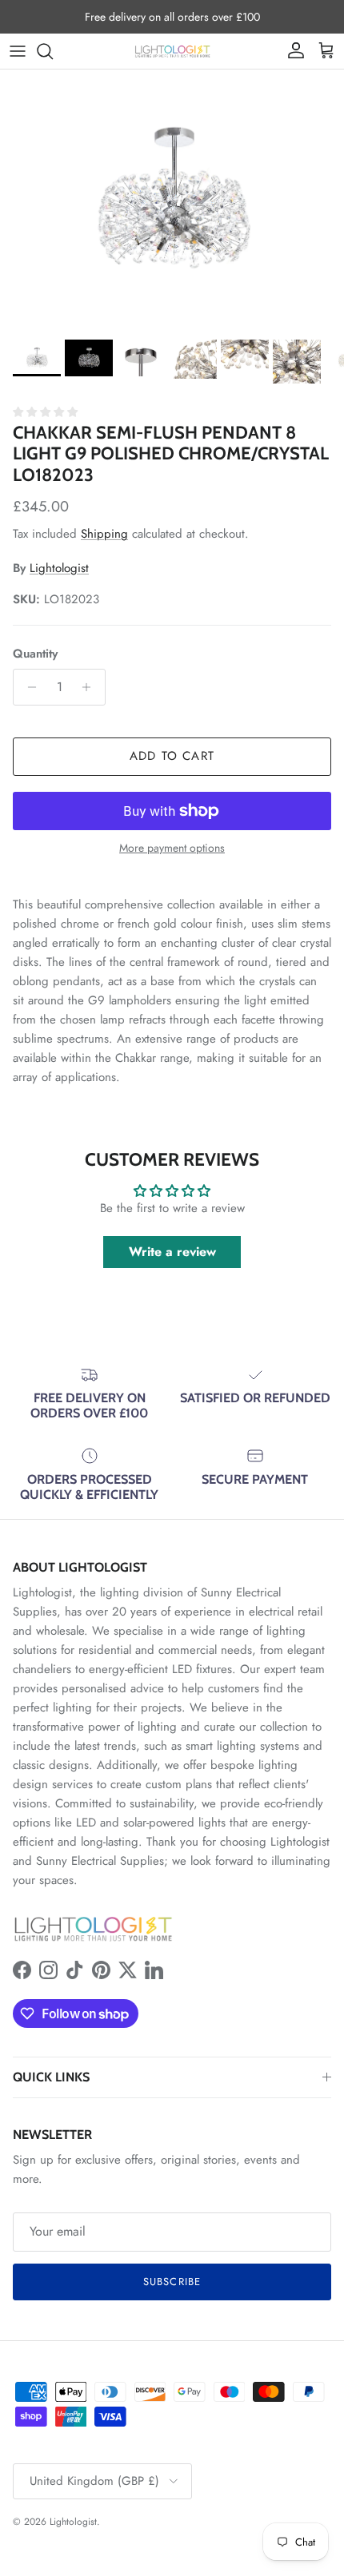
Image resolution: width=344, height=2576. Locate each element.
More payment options (172, 848)
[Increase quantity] (91, 687)
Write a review (172, 1252)
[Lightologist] (172, 51)
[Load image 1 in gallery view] (172, 201)
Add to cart (172, 756)
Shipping (104, 534)
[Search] (53, 51)
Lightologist (59, 568)
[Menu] (18, 51)
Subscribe (172, 2282)
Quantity (35, 654)
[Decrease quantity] (28, 687)
